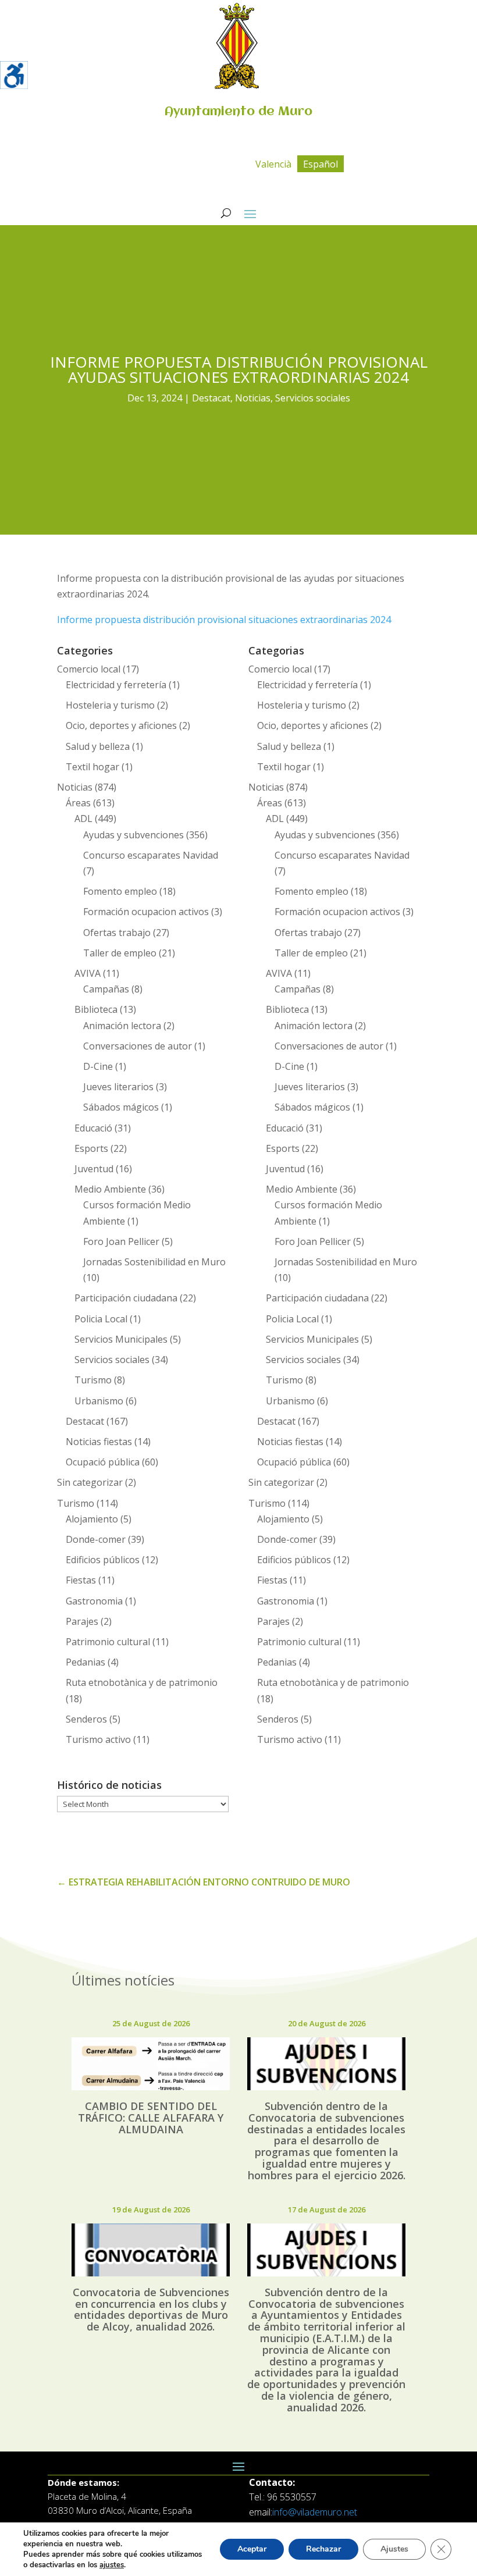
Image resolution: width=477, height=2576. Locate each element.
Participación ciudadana (126, 1298)
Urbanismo (99, 1401)
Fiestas (81, 1580)
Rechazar (323, 2549)
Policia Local (101, 1319)
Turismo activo (98, 1739)
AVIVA (88, 973)
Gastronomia (94, 1601)
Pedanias (86, 1662)
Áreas (78, 803)
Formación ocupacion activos (146, 912)
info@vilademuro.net (315, 2512)
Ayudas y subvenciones (134, 835)
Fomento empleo (120, 891)
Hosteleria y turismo (110, 705)
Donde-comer (96, 1539)
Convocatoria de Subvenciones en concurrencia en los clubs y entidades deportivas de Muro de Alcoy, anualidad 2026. (151, 2309)
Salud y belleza (98, 746)
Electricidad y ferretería (116, 685)
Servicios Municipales (121, 1339)
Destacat (211, 398)
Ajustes (394, 2549)
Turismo (93, 1380)
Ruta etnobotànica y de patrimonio (142, 1682)
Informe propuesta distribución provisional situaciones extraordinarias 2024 (224, 620)
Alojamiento (92, 1519)
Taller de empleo (120, 953)
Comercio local (89, 669)
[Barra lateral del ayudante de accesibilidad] (14, 75)
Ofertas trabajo (117, 933)
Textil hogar (92, 767)
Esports (91, 1148)
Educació (93, 1128)
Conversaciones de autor (138, 1046)
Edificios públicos (103, 1560)
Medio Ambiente (110, 1189)
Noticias (253, 398)
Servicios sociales (313, 398)
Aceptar (252, 2549)
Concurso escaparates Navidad (151, 855)
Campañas (106, 989)
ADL (83, 819)
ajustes (112, 2565)
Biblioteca (96, 1009)
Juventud (94, 1169)
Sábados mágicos (121, 1107)
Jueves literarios (118, 1087)
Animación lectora (122, 1026)
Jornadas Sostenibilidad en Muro (154, 1262)
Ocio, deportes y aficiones (121, 725)
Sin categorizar (90, 1482)
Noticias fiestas (99, 1442)
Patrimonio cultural (108, 1642)
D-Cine (98, 1066)
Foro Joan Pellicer (121, 1241)
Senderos (86, 1719)
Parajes (82, 1621)
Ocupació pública (103, 1462)
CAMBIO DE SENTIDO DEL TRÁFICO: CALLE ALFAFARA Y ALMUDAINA (151, 2118)
